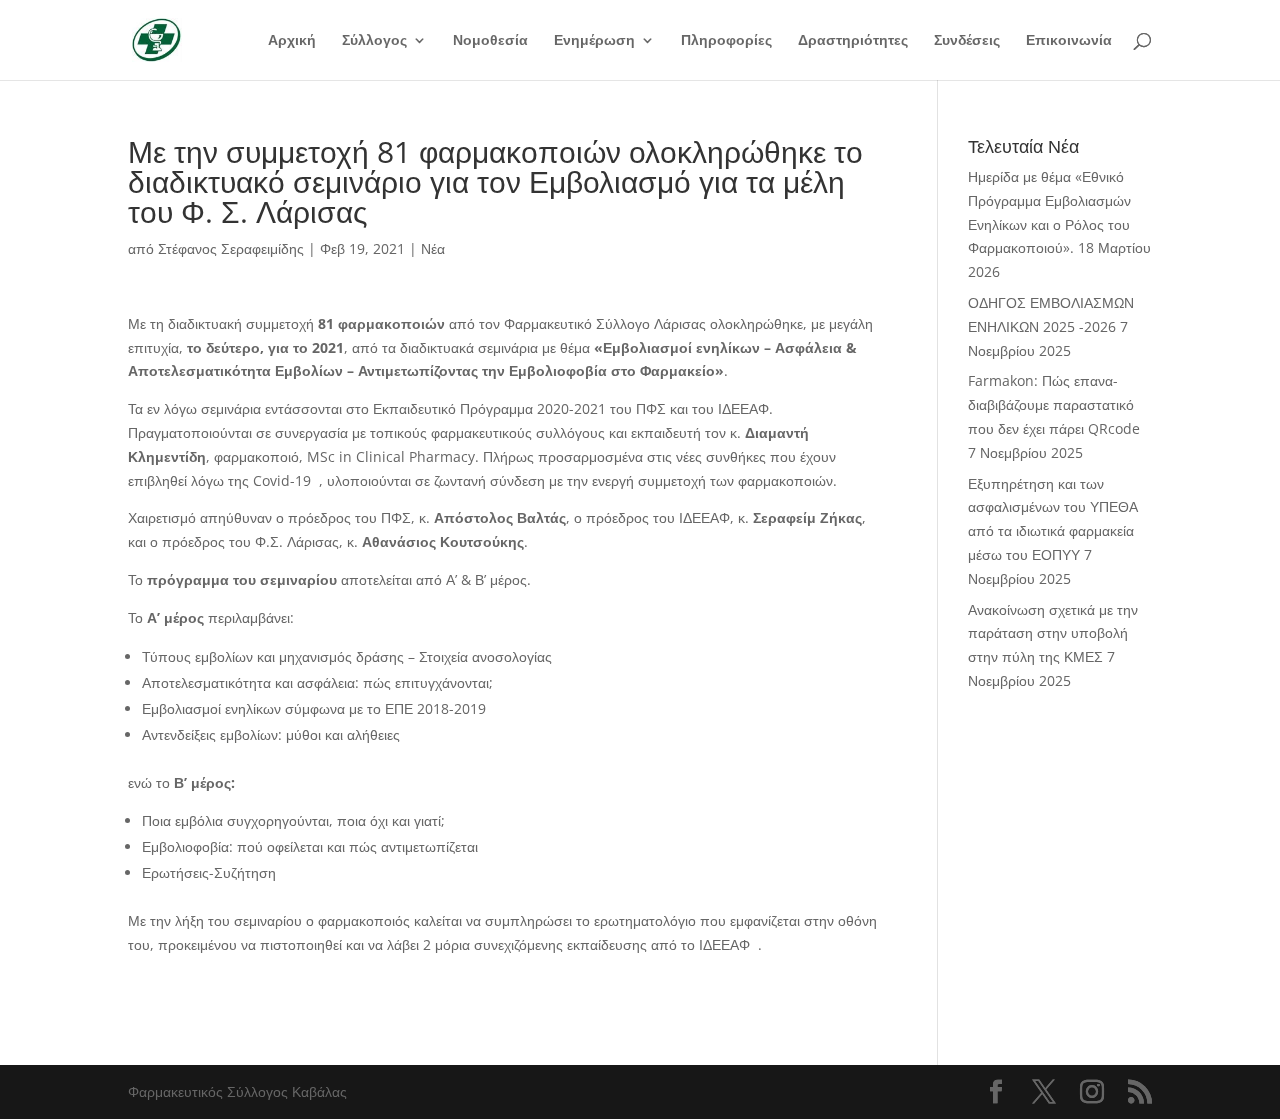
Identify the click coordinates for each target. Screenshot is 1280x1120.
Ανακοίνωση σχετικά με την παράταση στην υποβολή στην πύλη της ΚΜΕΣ (1053, 633)
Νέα (433, 248)
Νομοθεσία (490, 41)
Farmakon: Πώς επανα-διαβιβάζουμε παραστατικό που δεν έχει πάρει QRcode (1054, 404)
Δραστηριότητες (853, 41)
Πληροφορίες (726, 41)
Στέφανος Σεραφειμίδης (231, 248)
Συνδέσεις (967, 41)
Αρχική (292, 41)
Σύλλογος (374, 41)
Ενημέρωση (594, 41)
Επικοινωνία (1069, 41)
